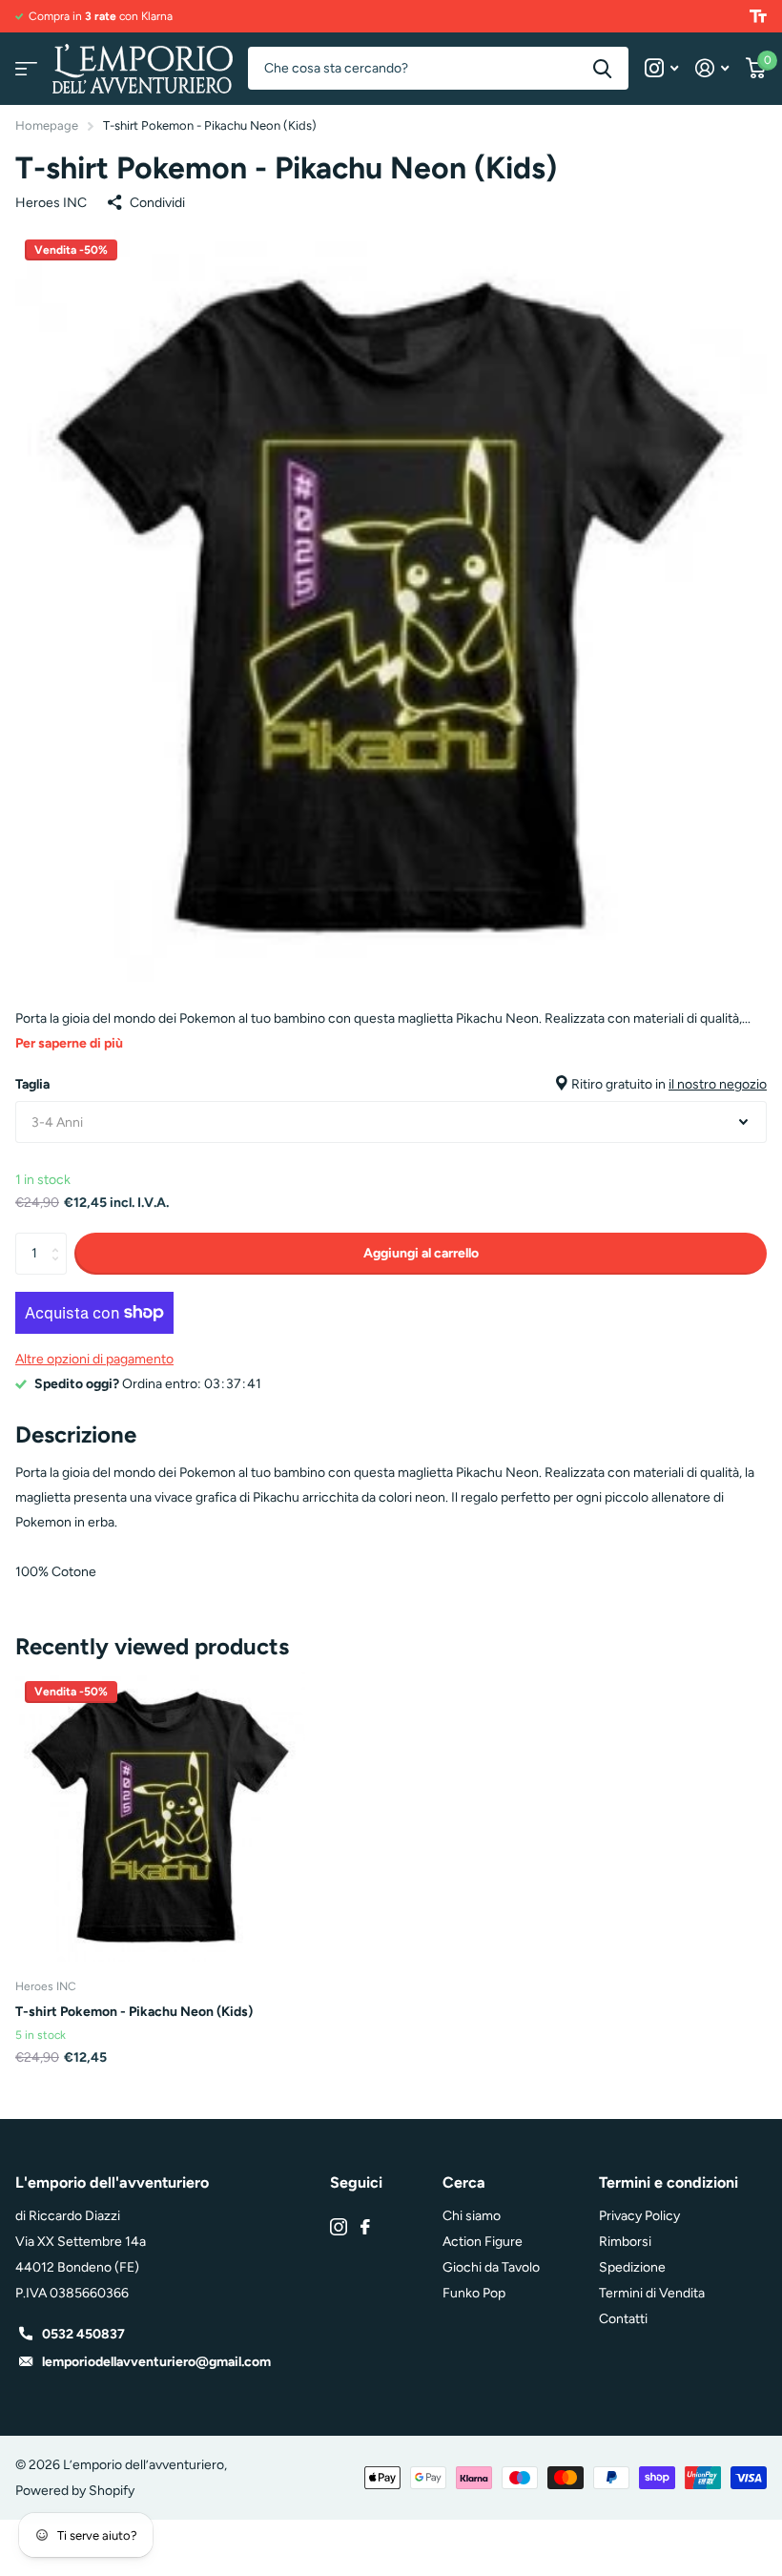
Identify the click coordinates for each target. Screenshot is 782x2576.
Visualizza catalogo (26, 68)
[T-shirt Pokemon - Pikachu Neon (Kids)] (160, 1817)
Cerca (602, 68)
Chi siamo (472, 2216)
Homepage (47, 125)
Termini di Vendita (652, 2293)
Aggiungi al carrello (421, 1253)
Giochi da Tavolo (491, 2267)
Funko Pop (474, 2293)
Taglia (391, 1084)
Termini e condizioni (669, 2182)
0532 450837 (83, 2334)
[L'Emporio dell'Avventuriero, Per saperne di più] (661, 68)
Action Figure (483, 2242)
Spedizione (632, 2267)
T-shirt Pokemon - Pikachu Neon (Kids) (134, 2012)
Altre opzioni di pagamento (94, 1359)
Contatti (623, 2319)
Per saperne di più (69, 1043)
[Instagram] (339, 2227)
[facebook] (365, 2227)
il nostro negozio (718, 1084)
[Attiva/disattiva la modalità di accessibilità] (758, 16)
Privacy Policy (639, 2216)
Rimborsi (625, 2242)
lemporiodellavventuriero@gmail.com (156, 2362)
